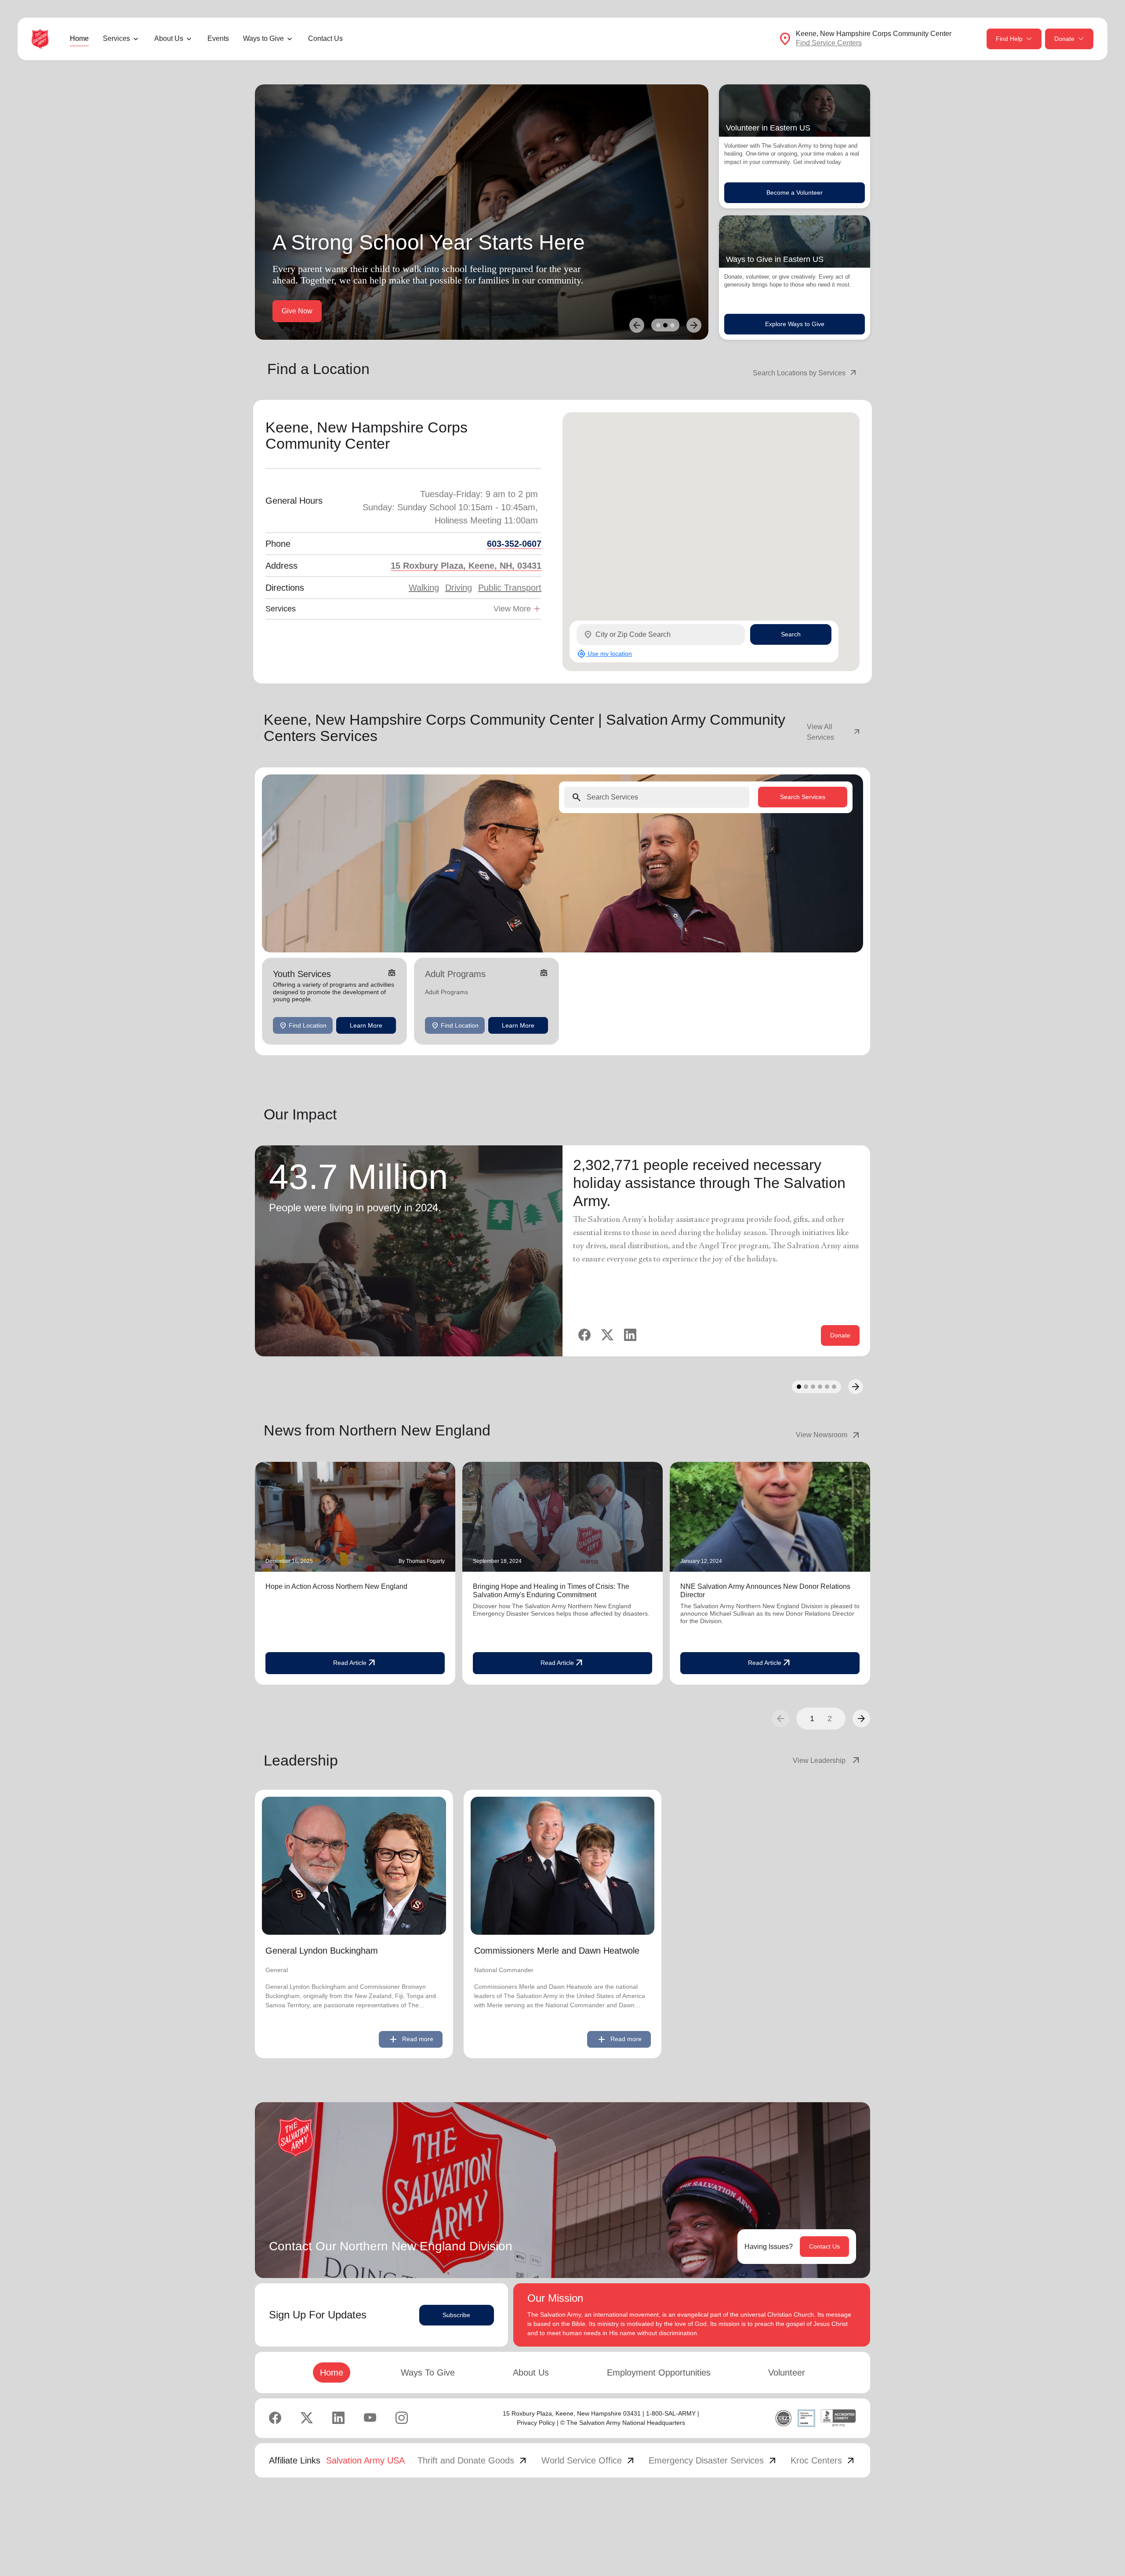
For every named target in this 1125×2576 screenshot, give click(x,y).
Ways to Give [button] (263, 38)
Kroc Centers (823, 2460)
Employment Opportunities (659, 2373)
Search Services (803, 797)
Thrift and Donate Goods (473, 2460)
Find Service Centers (829, 43)
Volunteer (787, 2373)
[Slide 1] (658, 325)
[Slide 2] (665, 325)
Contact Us (325, 38)
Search (791, 634)
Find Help (1009, 39)
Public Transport (510, 588)
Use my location (604, 654)
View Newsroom (829, 1435)
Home (79, 38)
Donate (1064, 39)
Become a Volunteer (795, 193)
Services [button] (116, 38)
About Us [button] (169, 38)
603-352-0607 (514, 544)
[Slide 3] (672, 325)
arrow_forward (861, 1719)
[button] (861, 1719)
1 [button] (812, 1719)
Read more (411, 2039)
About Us (531, 2373)
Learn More (366, 1025)
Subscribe (456, 2315)
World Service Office (589, 2460)
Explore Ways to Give (795, 324)
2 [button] (830, 1719)
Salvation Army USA (365, 2460)
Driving (459, 588)
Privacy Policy (536, 2423)
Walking (424, 588)
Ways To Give (428, 2373)
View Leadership (827, 1761)
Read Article (355, 1663)
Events (218, 38)
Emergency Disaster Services (713, 2460)
